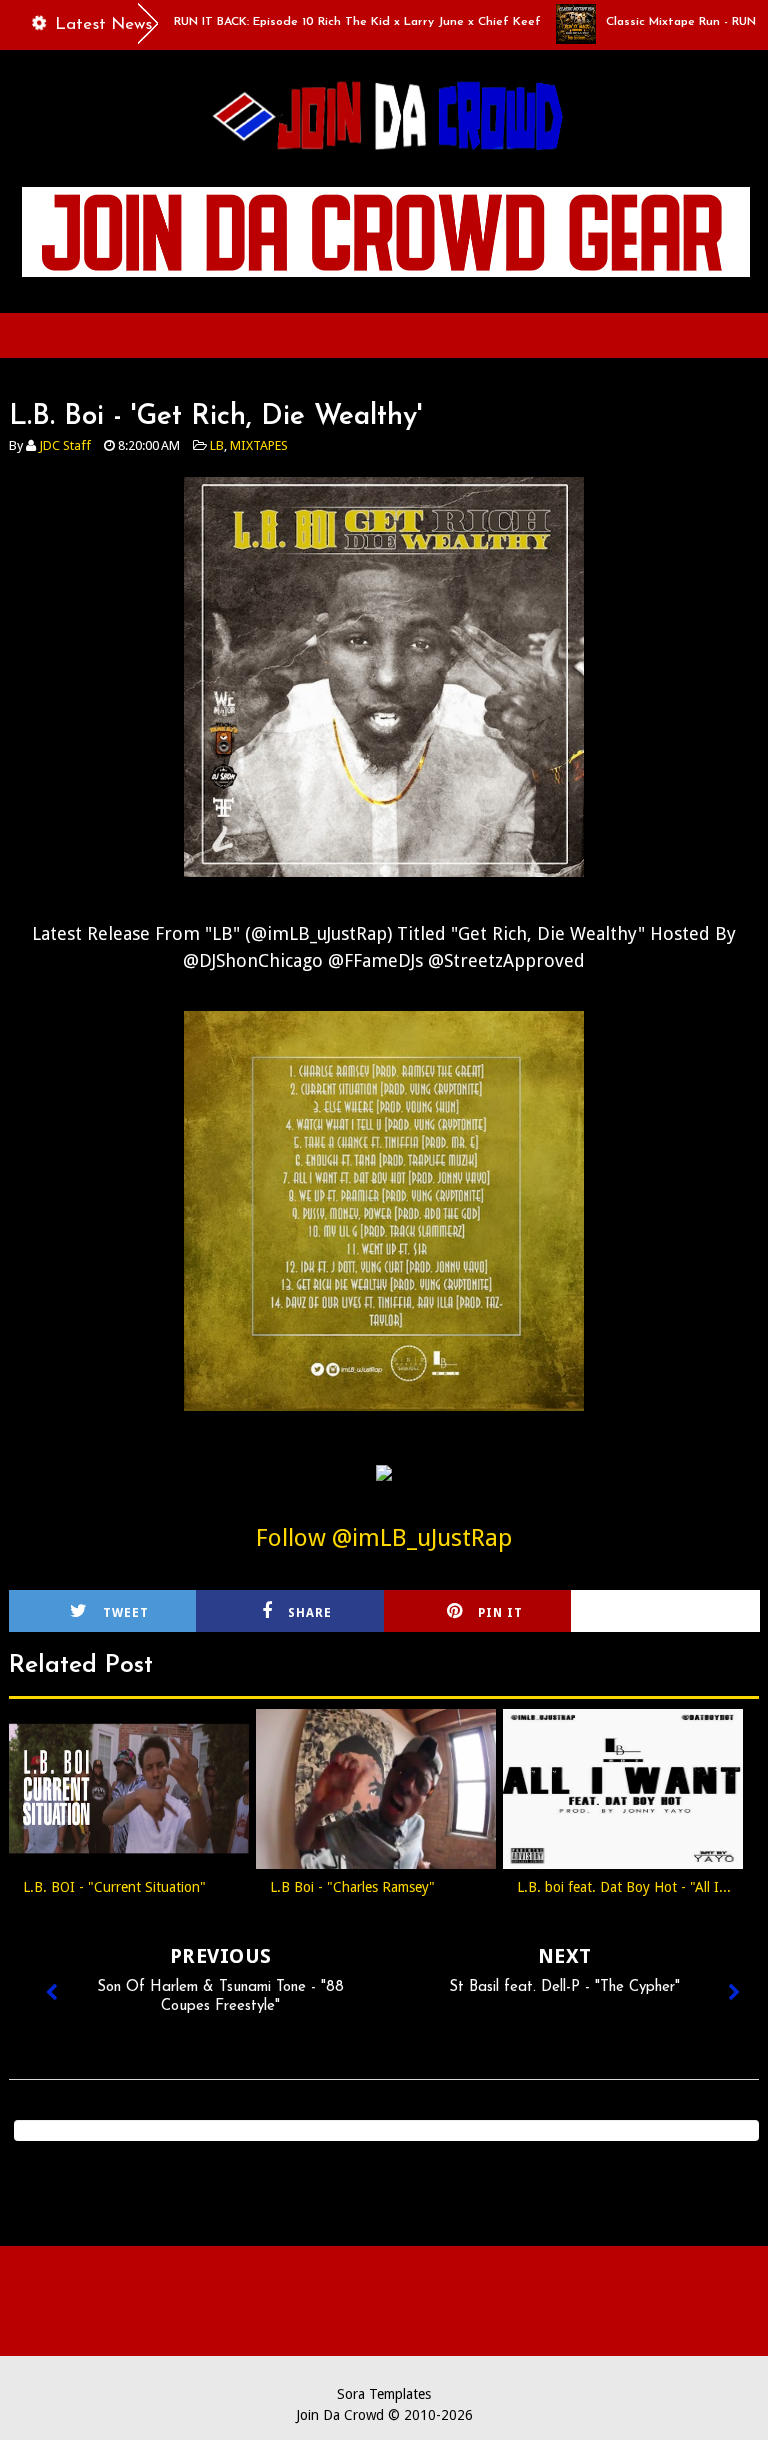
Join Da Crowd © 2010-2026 (384, 2415)
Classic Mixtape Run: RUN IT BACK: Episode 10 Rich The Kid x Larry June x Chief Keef (261, 22)
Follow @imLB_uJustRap (384, 1538)
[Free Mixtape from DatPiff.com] (384, 1486)
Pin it (500, 1613)
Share (310, 1613)
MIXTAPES (259, 445)
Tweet (126, 1613)
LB (217, 445)
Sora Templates (384, 2394)
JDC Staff (65, 445)
